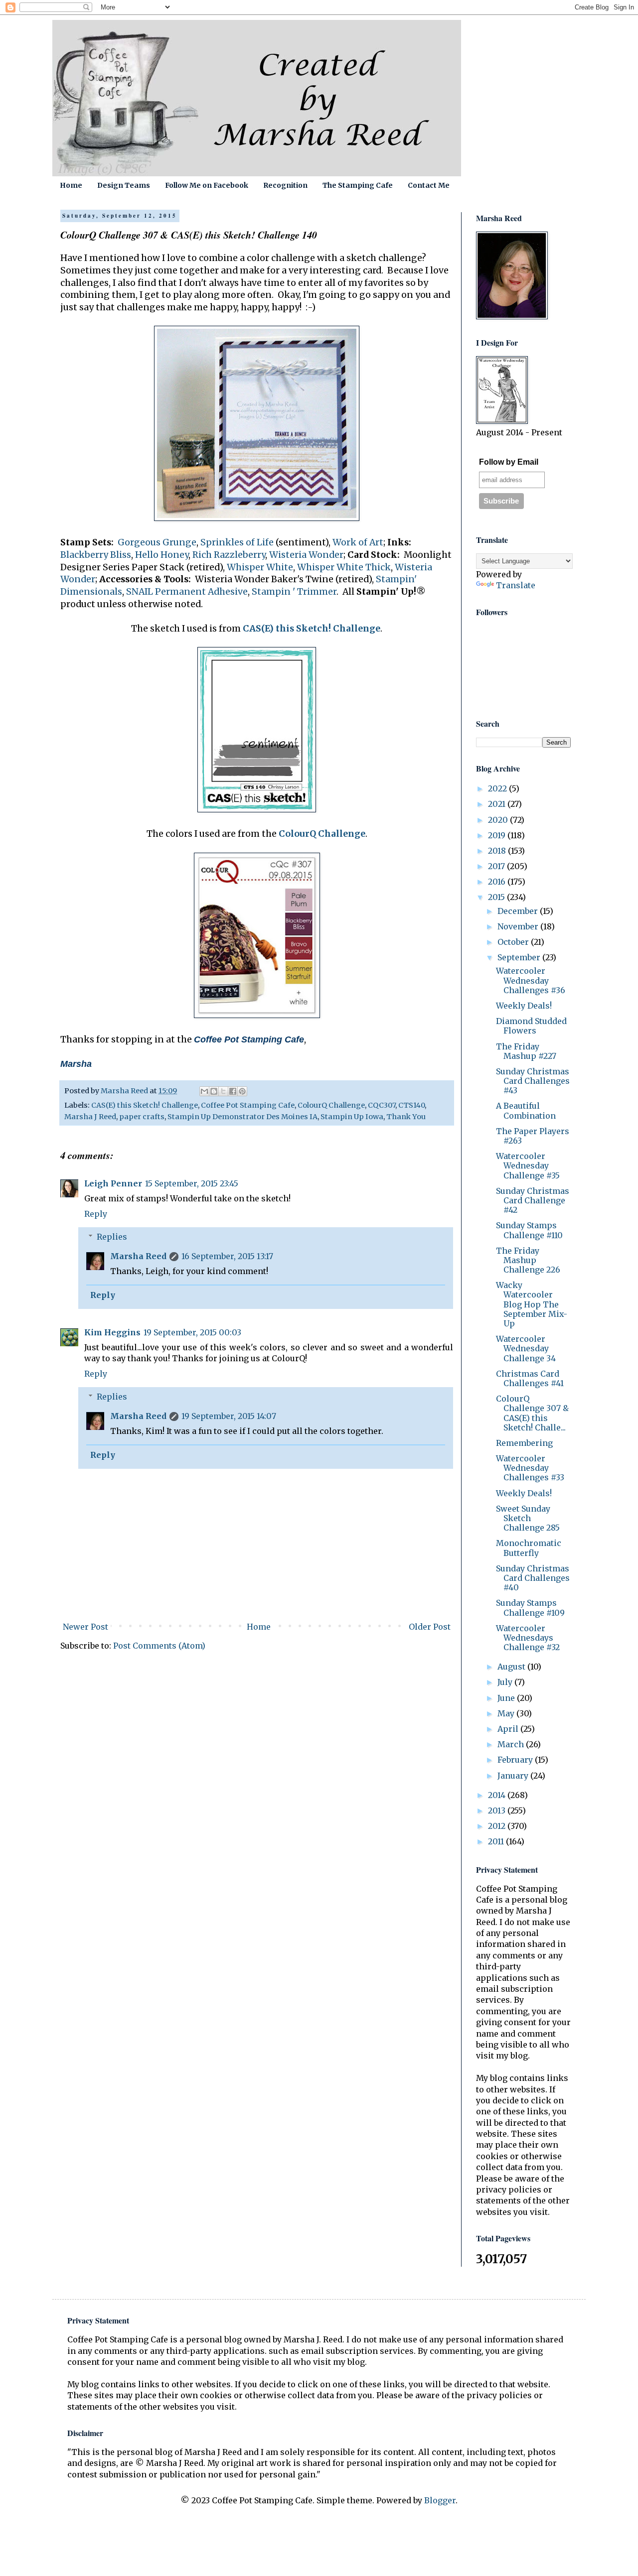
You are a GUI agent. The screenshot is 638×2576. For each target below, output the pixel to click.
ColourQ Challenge (322, 834)
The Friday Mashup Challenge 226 (528, 1260)
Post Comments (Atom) (159, 1646)
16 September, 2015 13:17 (227, 1256)
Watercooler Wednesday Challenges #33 (530, 1468)
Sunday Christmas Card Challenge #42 (533, 1200)
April (509, 1729)
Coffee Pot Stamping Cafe (248, 1105)
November (519, 926)
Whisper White (260, 567)
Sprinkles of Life (237, 542)
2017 (497, 866)
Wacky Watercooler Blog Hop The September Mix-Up (532, 1304)
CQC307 (382, 1105)
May (507, 1713)
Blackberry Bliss (96, 555)
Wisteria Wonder (306, 555)
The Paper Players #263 (533, 1136)
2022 (498, 788)
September (520, 957)
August (512, 1667)
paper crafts (142, 1117)
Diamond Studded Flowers (531, 1026)
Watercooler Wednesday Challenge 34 (526, 1348)
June (507, 1698)
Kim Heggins (112, 1332)
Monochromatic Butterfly (529, 1548)
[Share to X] (223, 1091)
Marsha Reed (138, 1256)
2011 (497, 1841)
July (506, 1682)
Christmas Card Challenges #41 (530, 1378)
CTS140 (411, 1105)
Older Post (430, 1627)
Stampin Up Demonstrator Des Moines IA (242, 1117)
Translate (516, 585)
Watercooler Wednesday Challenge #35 (528, 1165)
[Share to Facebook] (233, 1091)
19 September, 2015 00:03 (192, 1332)
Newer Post (85, 1627)
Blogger (440, 2500)
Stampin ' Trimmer (294, 592)
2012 (498, 1826)
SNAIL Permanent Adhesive (187, 592)
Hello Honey (162, 555)
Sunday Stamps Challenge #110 (529, 1230)
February (516, 1760)
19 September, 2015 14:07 (229, 1416)
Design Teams (124, 185)
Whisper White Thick (344, 567)
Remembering (524, 1443)
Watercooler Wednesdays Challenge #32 (528, 1638)
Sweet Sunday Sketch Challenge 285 (528, 1518)
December (519, 911)
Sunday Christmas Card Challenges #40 (533, 1578)
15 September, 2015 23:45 (192, 1183)
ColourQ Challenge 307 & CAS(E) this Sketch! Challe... (532, 1413)
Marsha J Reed (90, 1117)
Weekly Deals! (524, 1006)
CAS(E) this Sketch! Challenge (312, 629)
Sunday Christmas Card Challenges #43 (533, 1081)
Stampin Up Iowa (352, 1117)
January (514, 1776)
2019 (498, 835)
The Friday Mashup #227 (526, 1051)
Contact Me (429, 185)
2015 (497, 897)
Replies (112, 1237)
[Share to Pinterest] (242, 1091)
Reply (96, 1214)
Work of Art (358, 542)
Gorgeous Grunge (157, 542)
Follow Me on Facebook (207, 185)
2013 (498, 1810)
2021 (498, 804)
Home (71, 185)
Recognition (285, 185)
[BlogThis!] (214, 1091)
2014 (498, 1795)
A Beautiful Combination (526, 1110)
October (514, 942)
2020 (499, 820)
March (512, 1744)
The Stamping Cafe (358, 185)
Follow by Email (509, 462)
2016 (498, 882)
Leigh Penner (113, 1183)
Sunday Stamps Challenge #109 (530, 1608)
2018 (498, 851)
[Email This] (204, 1091)
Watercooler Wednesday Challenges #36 (531, 980)
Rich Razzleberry (229, 555)
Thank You (406, 1117)
